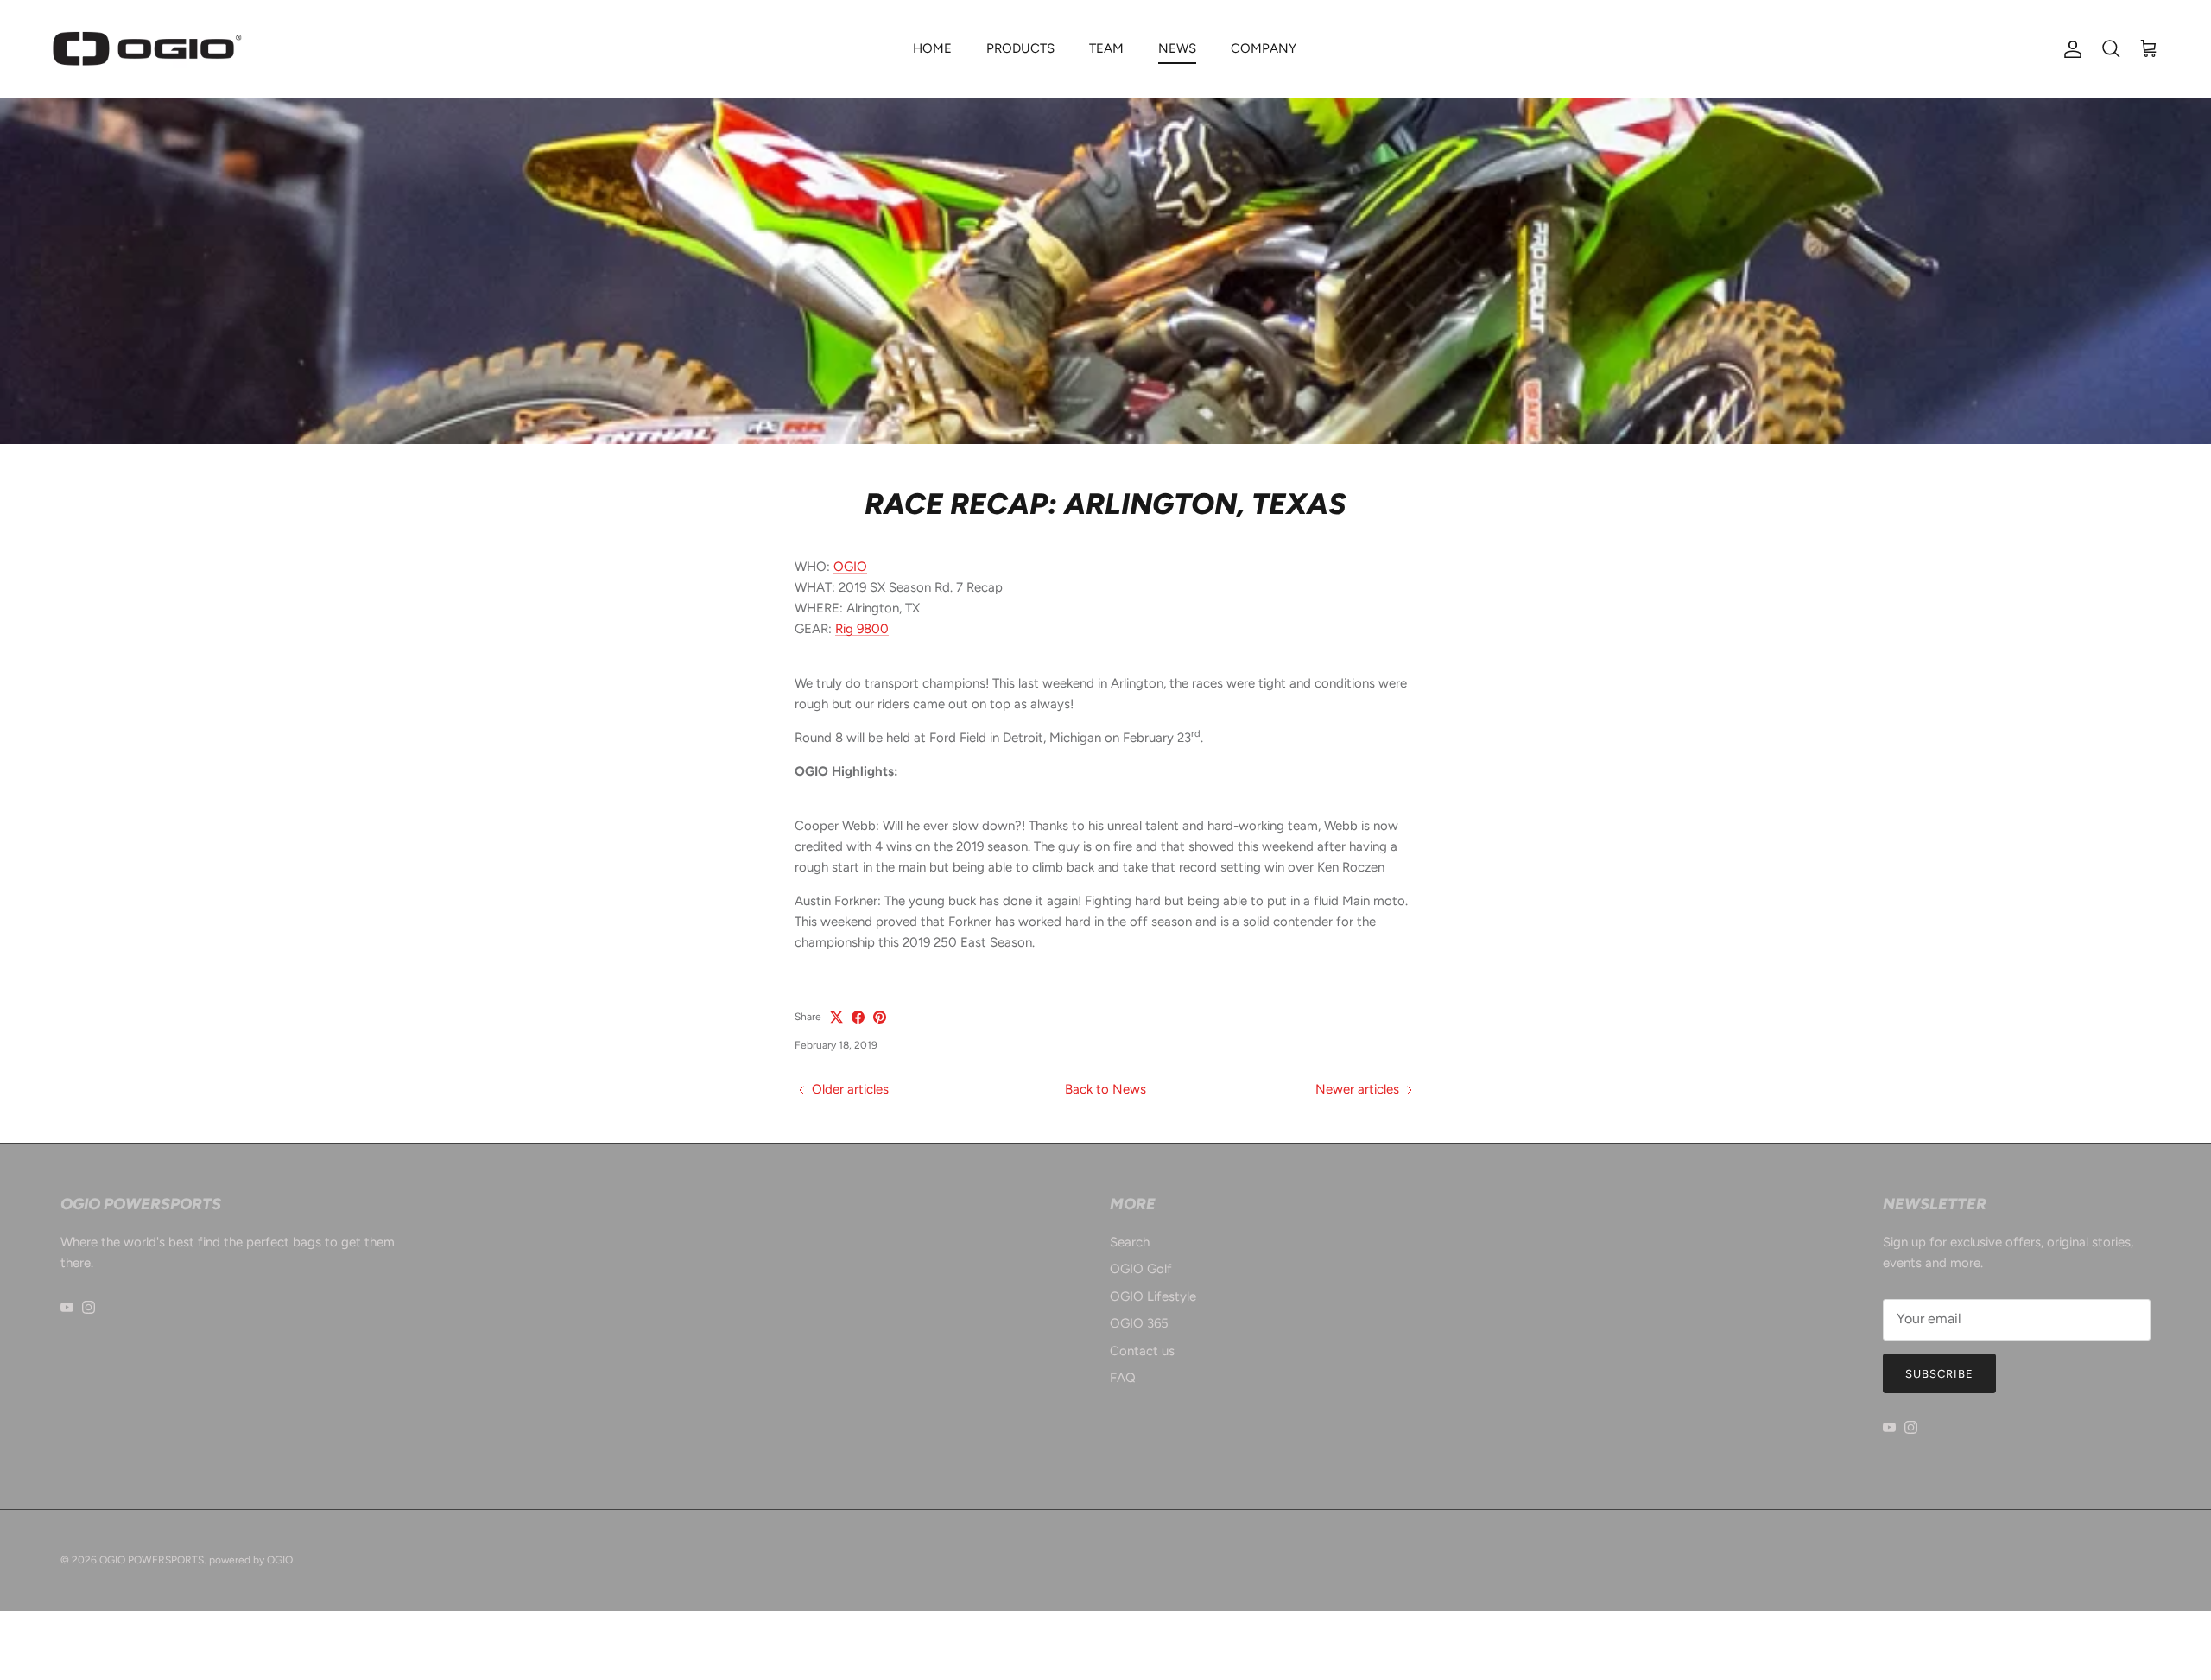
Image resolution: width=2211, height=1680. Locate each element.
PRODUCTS (1020, 48)
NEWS (1177, 48)
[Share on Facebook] (858, 1017)
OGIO (850, 567)
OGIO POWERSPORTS (152, 1560)
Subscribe (1939, 1374)
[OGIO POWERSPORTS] (147, 49)
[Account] (2069, 49)
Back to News (1105, 1089)
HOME (932, 48)
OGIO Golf (1141, 1269)
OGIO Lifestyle (1153, 1296)
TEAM (1106, 48)
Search (1130, 1242)
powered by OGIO (251, 1560)
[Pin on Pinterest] (880, 1017)
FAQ (1123, 1378)
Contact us (1142, 1351)
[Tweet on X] (836, 1017)
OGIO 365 (1139, 1323)
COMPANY (1264, 48)
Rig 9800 (862, 629)
